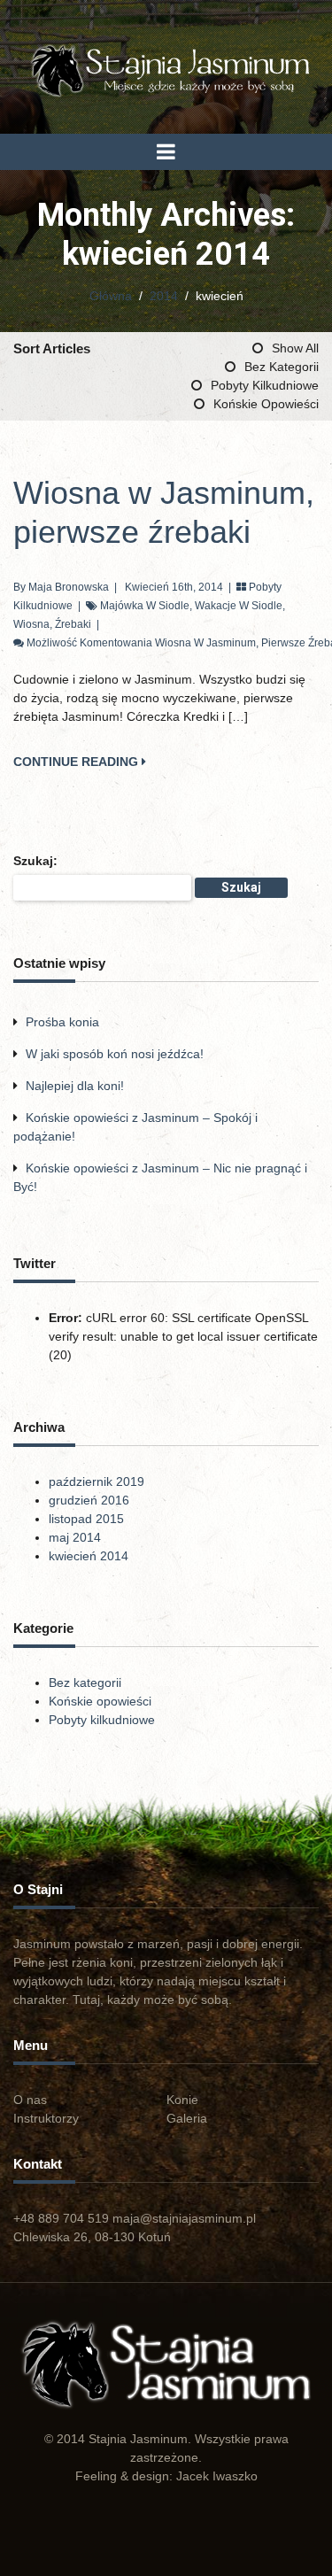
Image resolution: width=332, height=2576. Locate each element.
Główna (111, 296)
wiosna (31, 624)
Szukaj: (35, 861)
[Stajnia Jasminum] (166, 70)
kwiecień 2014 (89, 1556)
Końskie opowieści (266, 404)
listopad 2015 (86, 1519)
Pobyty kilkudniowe (265, 385)
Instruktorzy (46, 2118)
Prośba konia (62, 1022)
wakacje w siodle (239, 606)
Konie (182, 2100)
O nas (30, 2100)
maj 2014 (75, 1537)
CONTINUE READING (77, 762)
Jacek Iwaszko (217, 2476)
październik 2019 (97, 1481)
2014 (164, 296)
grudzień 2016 (89, 1500)
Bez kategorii (282, 367)
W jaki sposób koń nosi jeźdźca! (115, 1054)
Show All (295, 348)
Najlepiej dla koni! (75, 1086)
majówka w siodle (145, 606)
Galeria (187, 2118)
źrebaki (73, 624)
